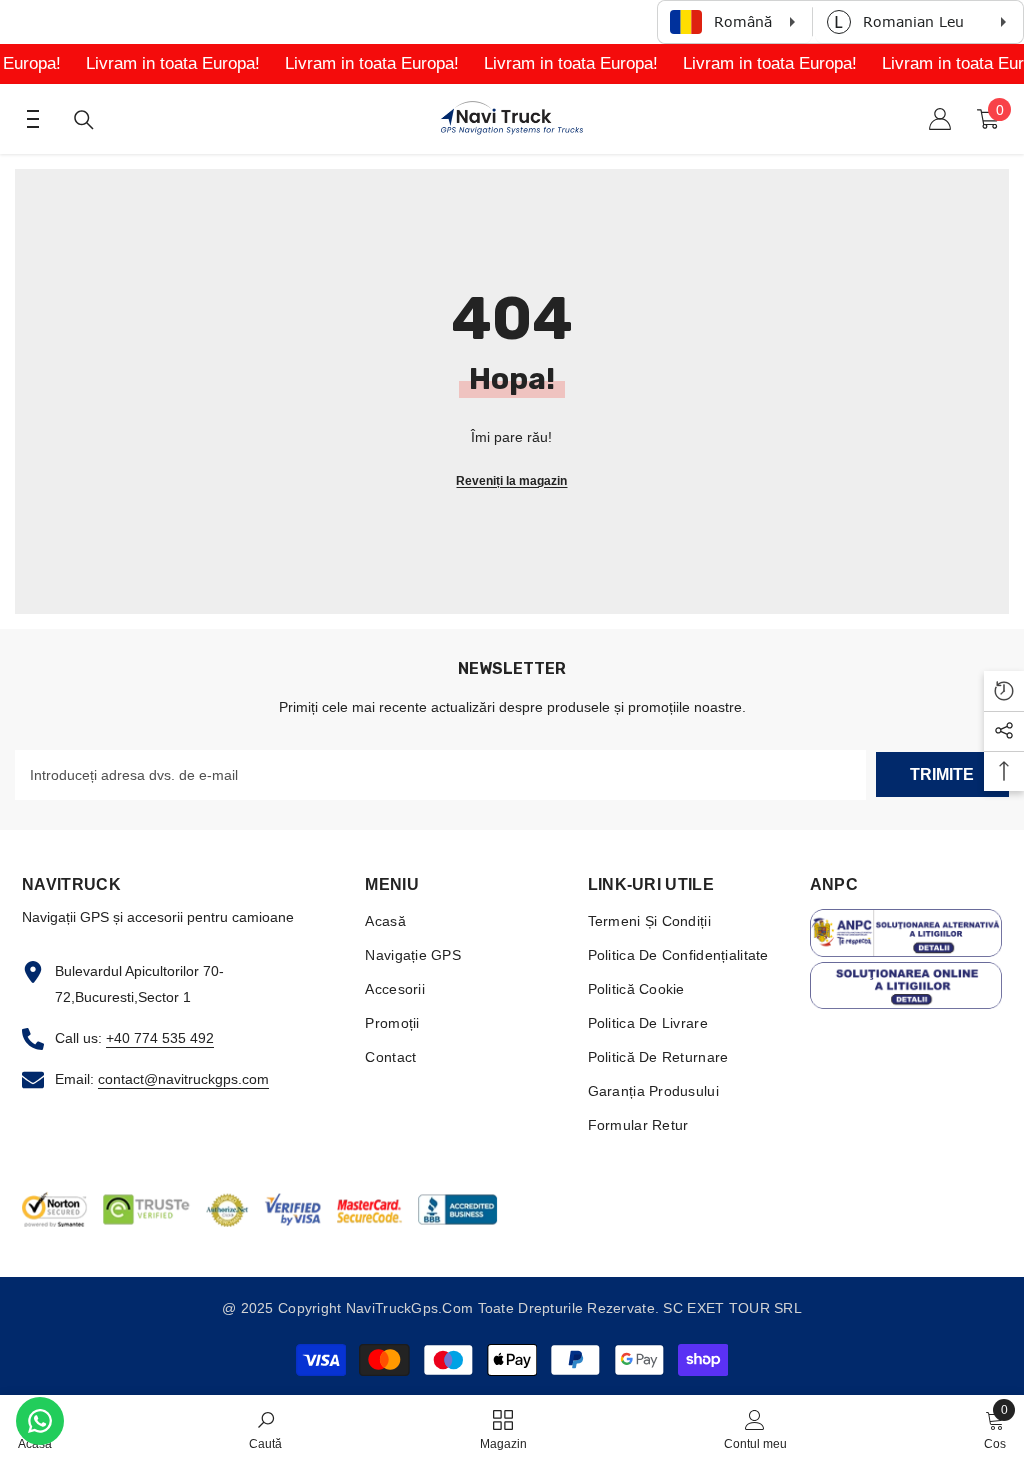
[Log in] (940, 119)
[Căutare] (84, 120)
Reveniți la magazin (511, 481)
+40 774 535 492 (160, 1038)
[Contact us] (40, 1421)
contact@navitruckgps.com (183, 1079)
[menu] (27, 119)
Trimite (942, 774)
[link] (265, 1428)
